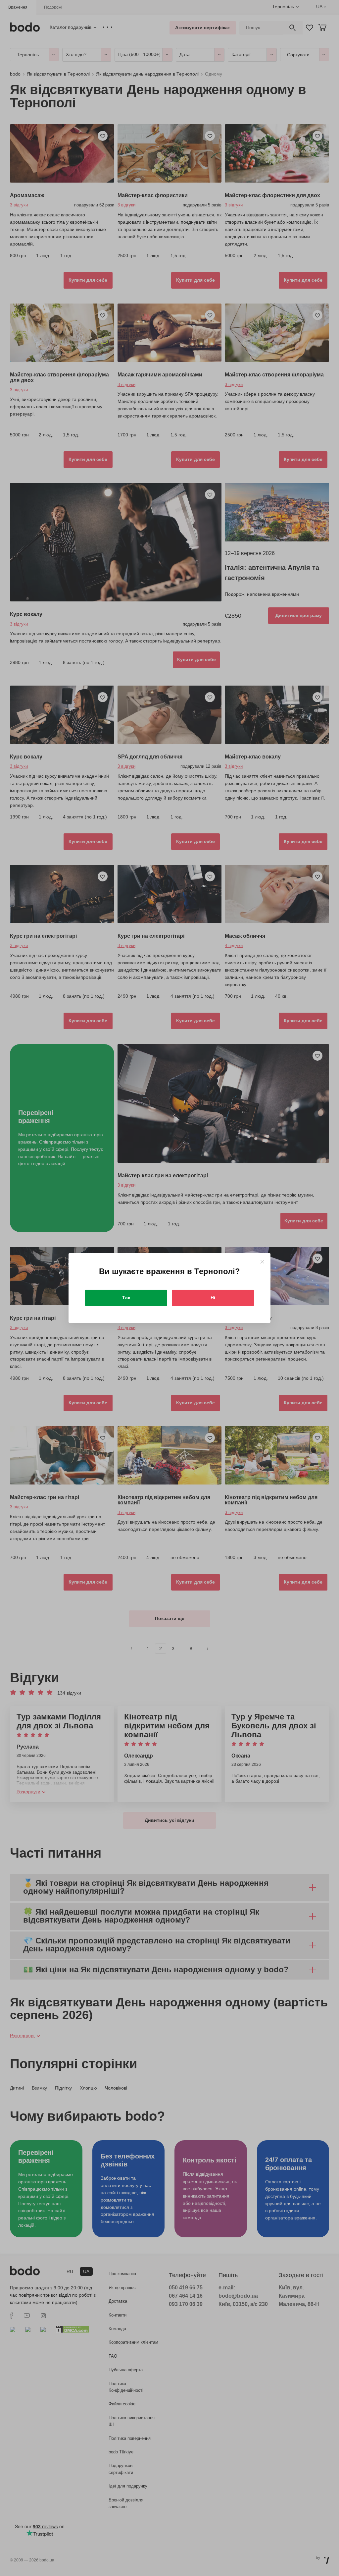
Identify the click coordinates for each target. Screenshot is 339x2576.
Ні (213, 1298)
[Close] (262, 1262)
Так (126, 1298)
